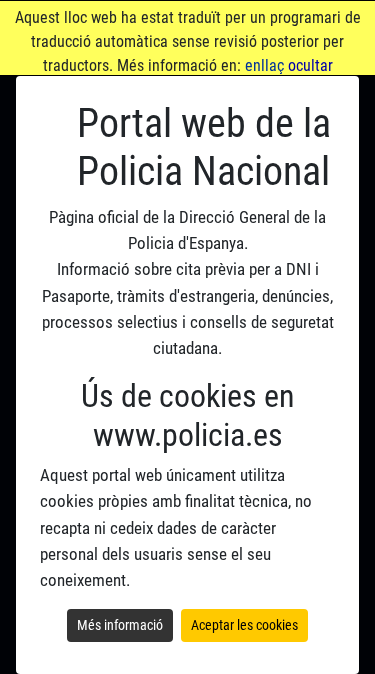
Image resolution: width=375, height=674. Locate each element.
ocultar (310, 65)
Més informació (120, 625)
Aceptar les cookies (244, 625)
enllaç (264, 65)
